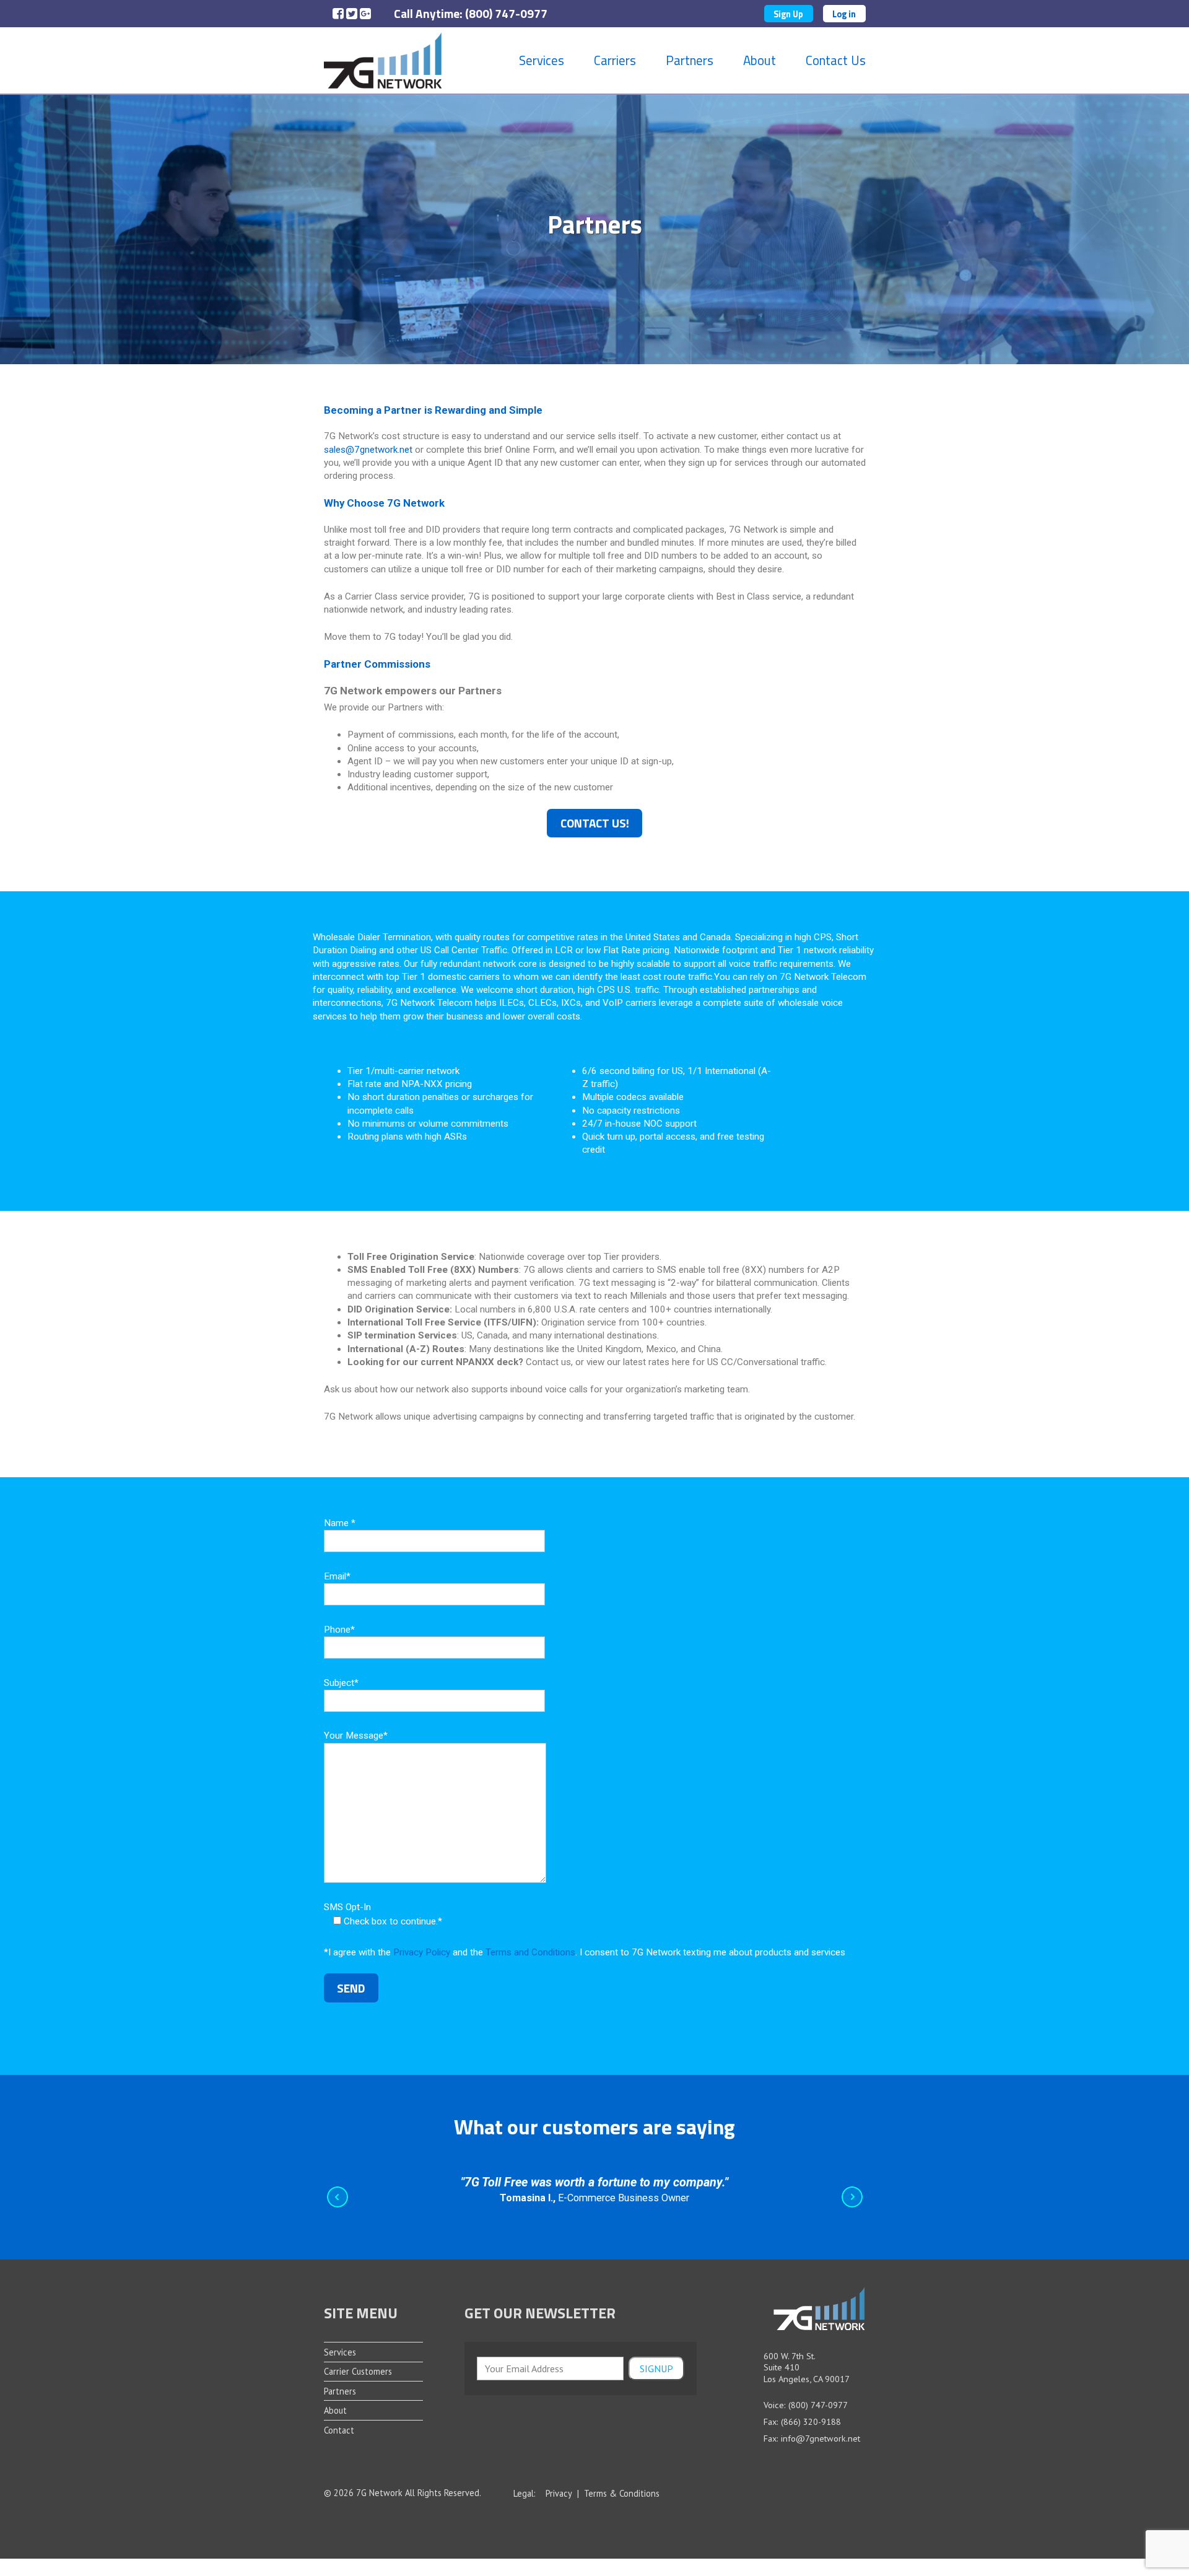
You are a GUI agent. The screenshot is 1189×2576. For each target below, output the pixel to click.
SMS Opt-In (383, 1914)
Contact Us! (595, 823)
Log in (844, 14)
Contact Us (836, 60)
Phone (339, 1630)
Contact (339, 2430)
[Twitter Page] (350, 15)
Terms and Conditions (530, 1952)
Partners (690, 60)
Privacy (559, 2494)
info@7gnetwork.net (821, 2438)
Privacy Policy (422, 1952)
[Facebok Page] (336, 15)
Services (542, 60)
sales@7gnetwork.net (368, 450)
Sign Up (788, 14)
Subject (341, 1683)
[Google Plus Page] (363, 15)
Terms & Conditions (622, 2494)
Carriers (615, 60)
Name (340, 1523)
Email (337, 1576)
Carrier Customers (358, 2371)
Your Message (356, 1736)
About (760, 60)
